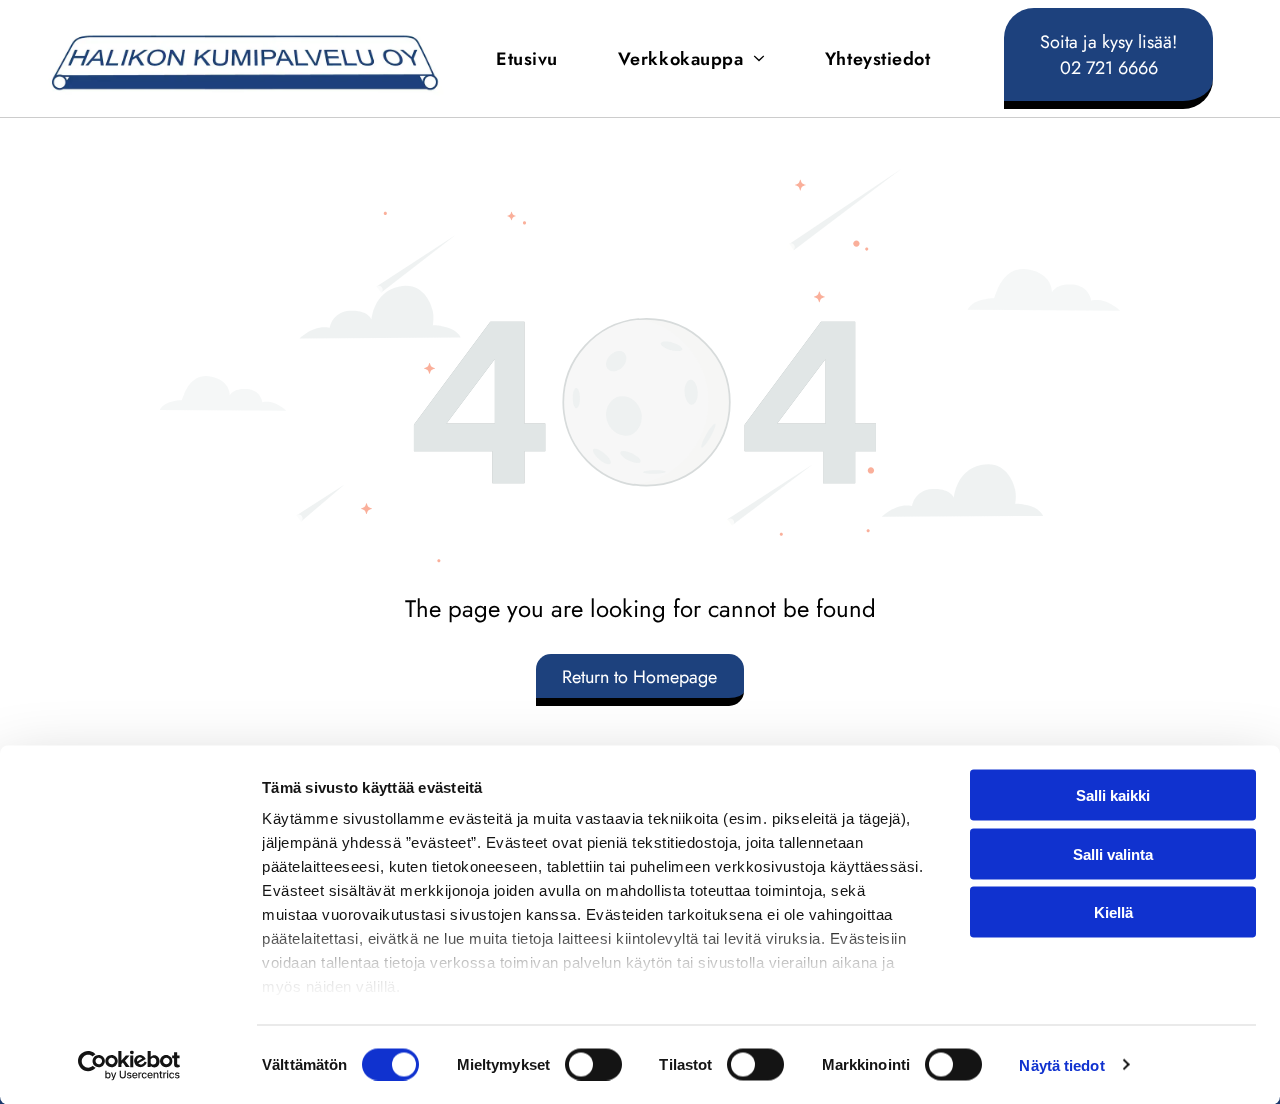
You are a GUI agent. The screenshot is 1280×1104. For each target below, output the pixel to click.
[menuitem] (527, 59)
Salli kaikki (1113, 795)
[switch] (593, 1064)
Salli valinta (1113, 853)
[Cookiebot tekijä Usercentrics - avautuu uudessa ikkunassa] (129, 1065)
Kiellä (1113, 912)
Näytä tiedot (1061, 1064)
